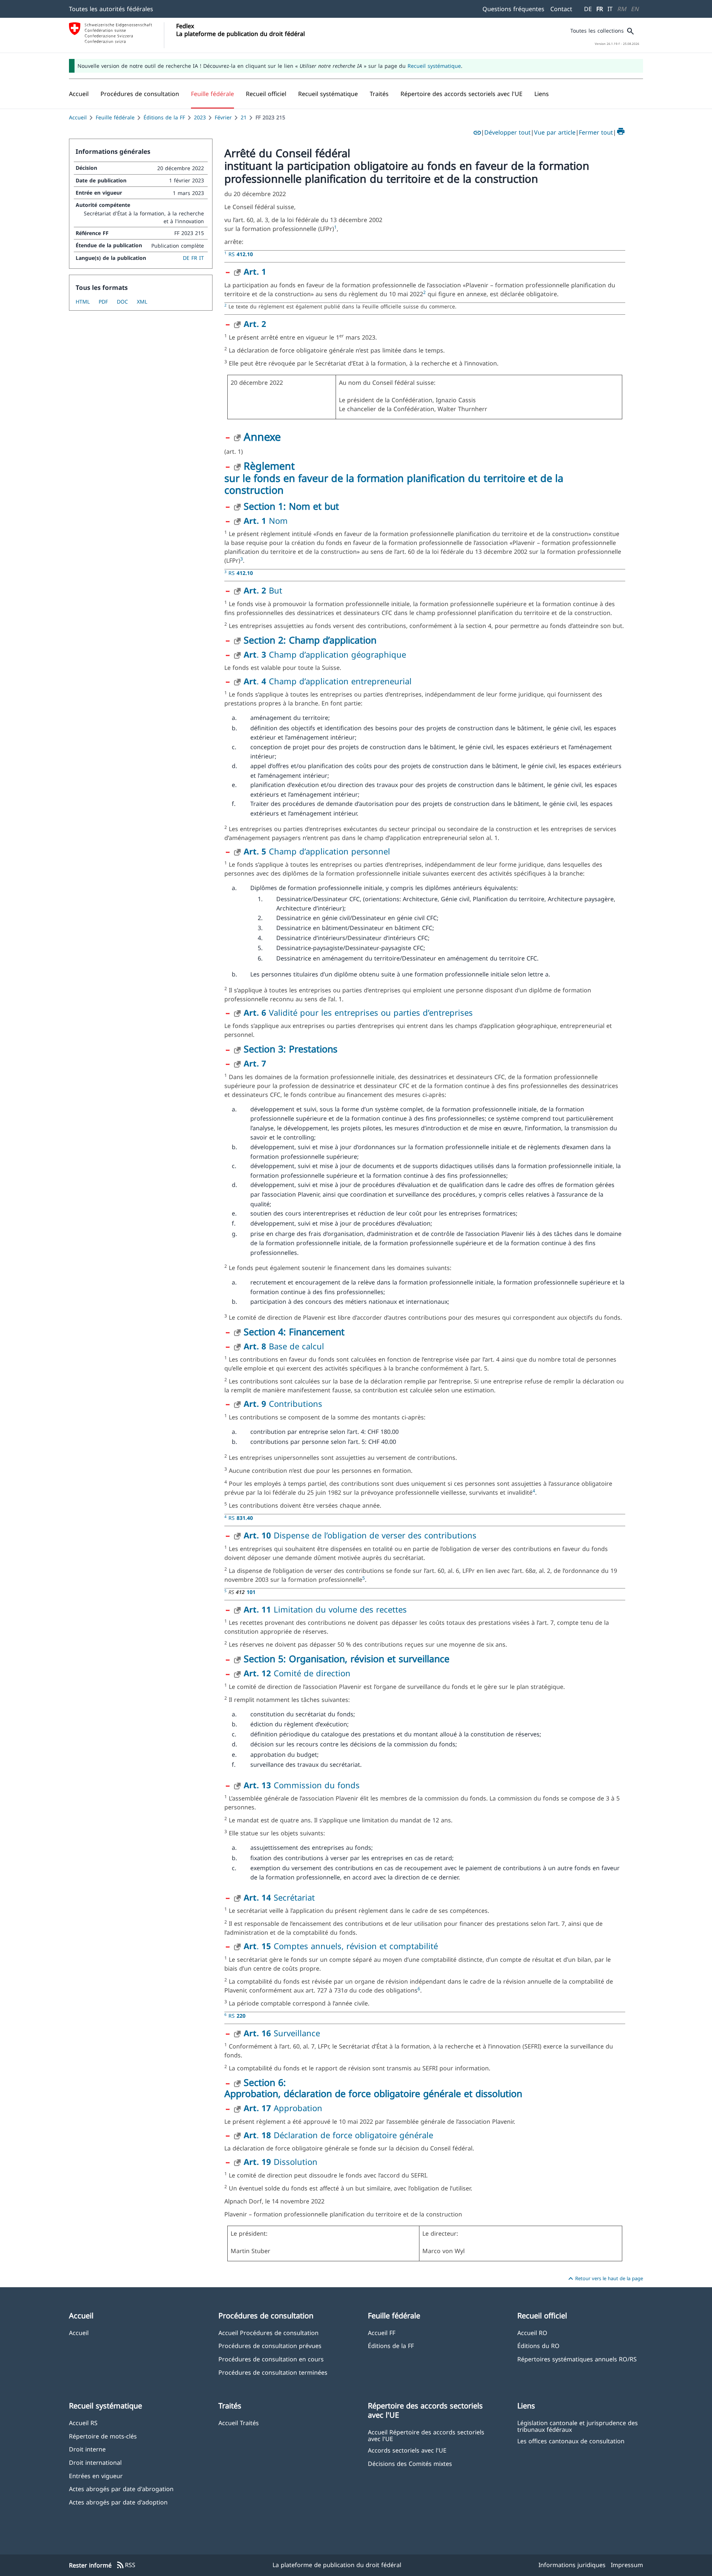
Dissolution (281, 2162)
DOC (122, 302)
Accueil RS (83, 2423)
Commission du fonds (302, 1785)
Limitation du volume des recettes (325, 1609)
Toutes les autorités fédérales (111, 9)
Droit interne (87, 2449)
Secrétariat (279, 1897)
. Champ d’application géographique (325, 654)
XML (142, 302)
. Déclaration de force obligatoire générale (338, 2135)
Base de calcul (284, 1346)
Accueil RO (532, 2333)
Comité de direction (297, 1673)
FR (600, 9)
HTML (83, 302)
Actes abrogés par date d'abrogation (121, 2489)
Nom (266, 520)
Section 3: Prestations (291, 1049)
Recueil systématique (434, 66)
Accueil (78, 117)
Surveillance (282, 2033)
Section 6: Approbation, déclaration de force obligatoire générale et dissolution (373, 2088)
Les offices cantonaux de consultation (571, 2441)
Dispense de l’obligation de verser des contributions (360, 1535)
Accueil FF (382, 2333)
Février (223, 117)
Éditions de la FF (164, 117)
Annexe (262, 437)
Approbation (283, 2108)
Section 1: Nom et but (291, 506)
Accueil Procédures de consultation (268, 2333)
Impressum (627, 2565)
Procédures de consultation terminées (273, 2372)
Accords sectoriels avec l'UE (407, 2450)
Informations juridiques (572, 2565)
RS (241, 254)
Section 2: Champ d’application (310, 640)
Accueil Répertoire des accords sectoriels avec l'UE (426, 2435)
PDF (103, 302)
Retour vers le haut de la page (605, 2279)
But (263, 590)
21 (244, 117)
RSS (126, 2565)
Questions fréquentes (513, 9)
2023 (200, 117)
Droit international (95, 2462)
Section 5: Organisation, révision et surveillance (347, 1659)
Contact (561, 9)
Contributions (283, 1403)
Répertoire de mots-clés (103, 2436)
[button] (140, 94)
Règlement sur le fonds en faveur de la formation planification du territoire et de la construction (394, 478)
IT (610, 9)
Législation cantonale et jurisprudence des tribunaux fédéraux (578, 2426)
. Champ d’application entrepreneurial (328, 681)
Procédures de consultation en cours (271, 2359)
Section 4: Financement (294, 1332)
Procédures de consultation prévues (270, 2346)
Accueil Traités (239, 2423)
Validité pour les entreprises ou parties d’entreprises (358, 1012)
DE (588, 9)
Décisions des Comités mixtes (410, 2463)
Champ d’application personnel (317, 851)
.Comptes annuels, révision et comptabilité (341, 1946)
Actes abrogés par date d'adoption (118, 2502)
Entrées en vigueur (96, 2476)
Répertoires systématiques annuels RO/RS (577, 2359)
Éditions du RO (538, 2346)
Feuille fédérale (115, 117)
